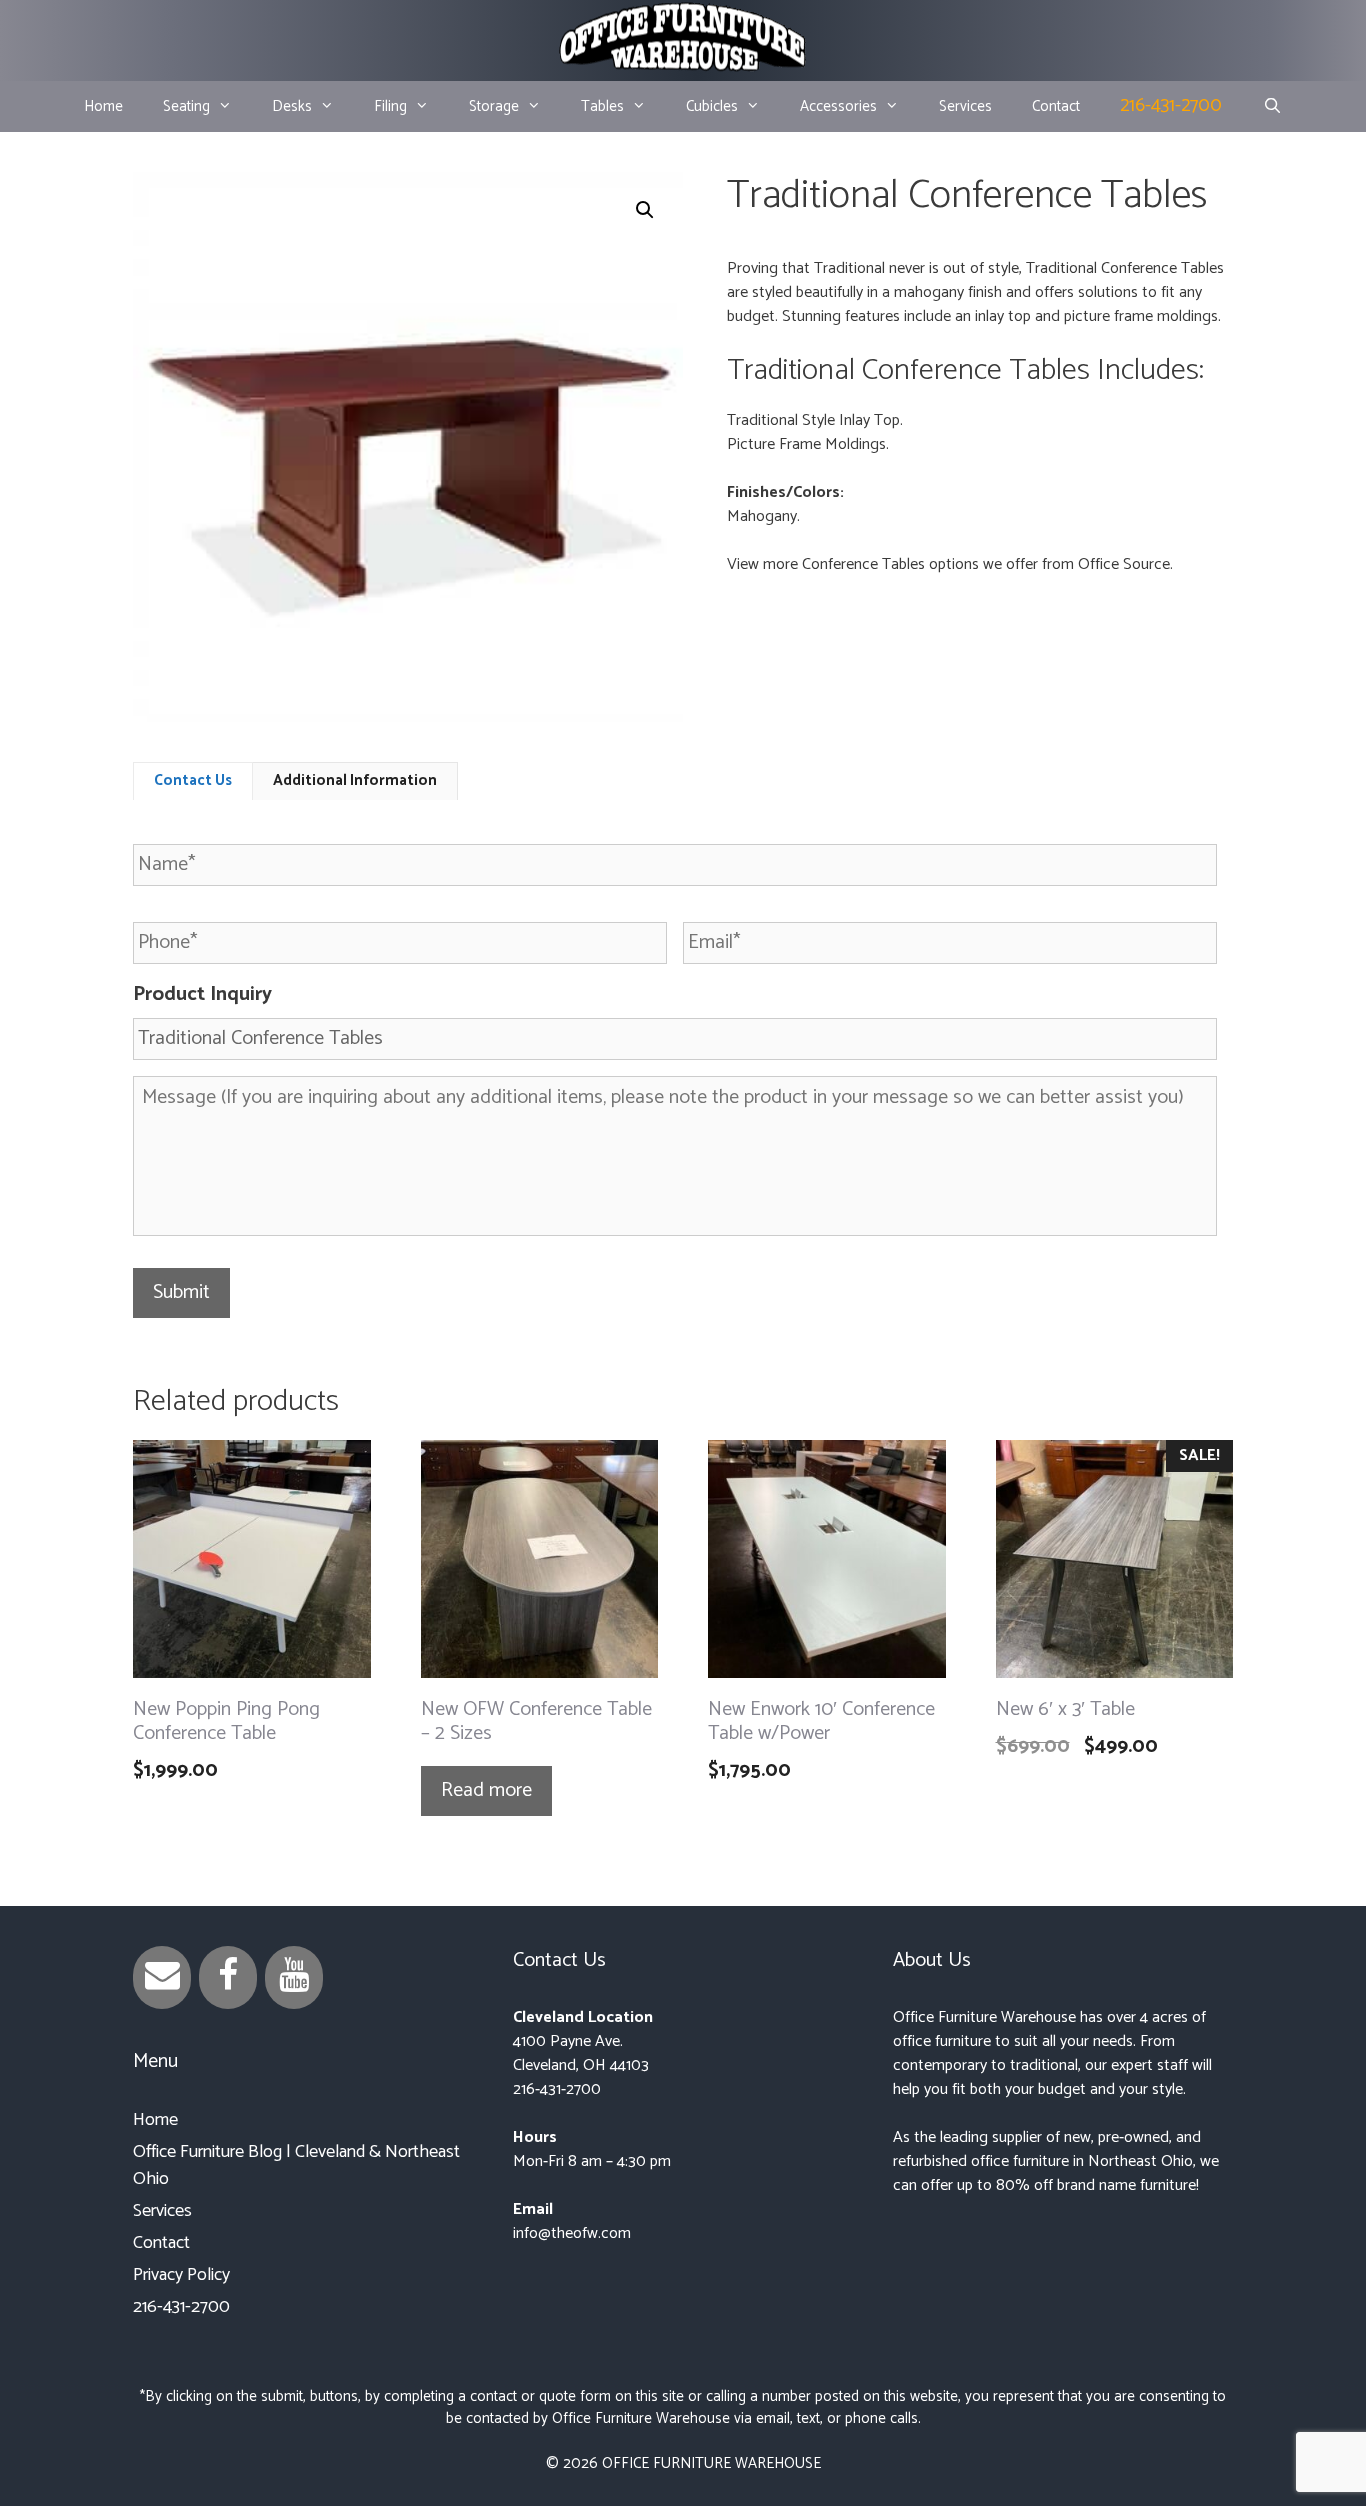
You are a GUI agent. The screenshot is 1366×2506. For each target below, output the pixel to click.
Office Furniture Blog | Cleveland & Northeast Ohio (296, 2165)
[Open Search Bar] (1271, 107)
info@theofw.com (572, 2233)
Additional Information (355, 780)
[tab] (193, 781)
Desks (292, 106)
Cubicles (712, 106)
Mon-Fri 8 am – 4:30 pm (592, 2161)
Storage (494, 106)
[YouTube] (294, 1977)
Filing (390, 106)
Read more (486, 1790)
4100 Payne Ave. (568, 2041)
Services (965, 106)
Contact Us (193, 780)
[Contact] (162, 1977)
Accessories (838, 106)
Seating (186, 106)
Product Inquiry (202, 995)
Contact (1056, 106)
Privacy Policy (181, 2275)
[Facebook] (228, 1977)
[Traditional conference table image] (408, 447)
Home (103, 106)
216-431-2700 (1171, 105)
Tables (602, 106)
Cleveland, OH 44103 (581, 2065)
